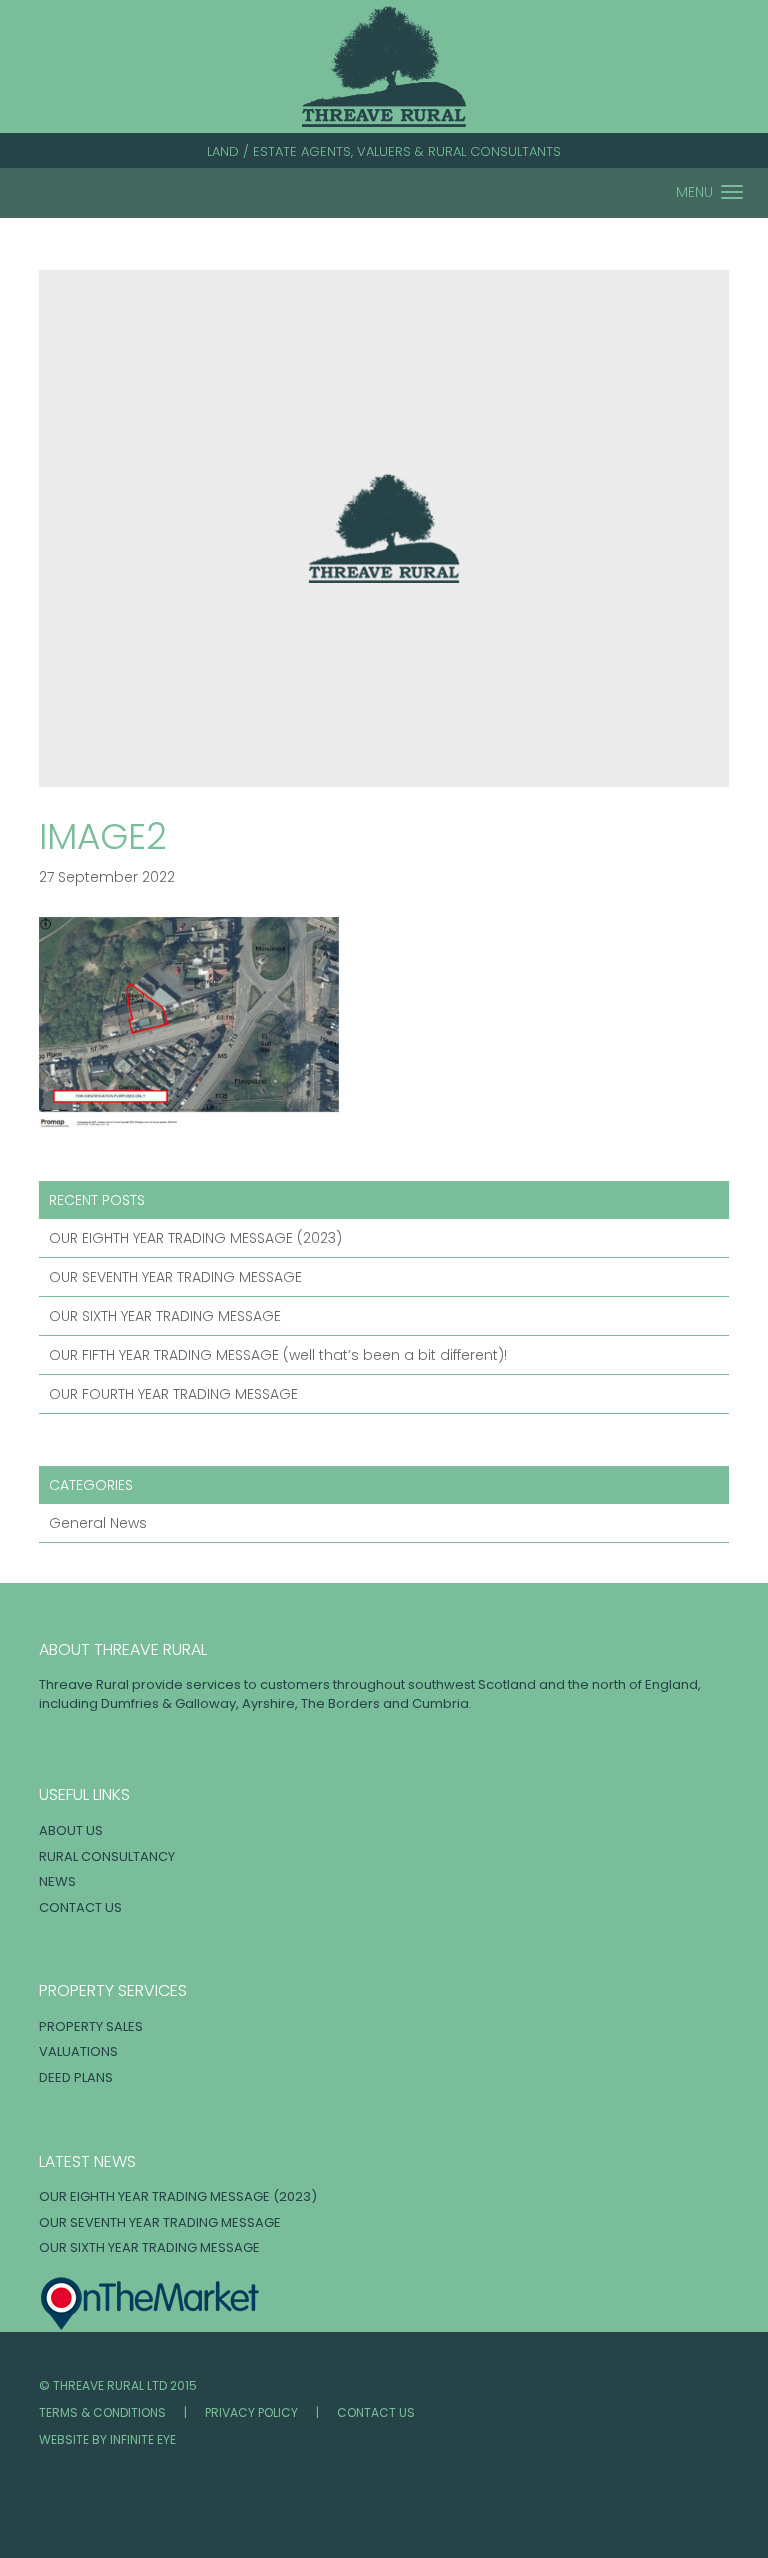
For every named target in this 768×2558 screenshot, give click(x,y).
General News (98, 1523)
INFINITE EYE (143, 2439)
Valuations (78, 2051)
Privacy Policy (251, 2412)
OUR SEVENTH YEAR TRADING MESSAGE (175, 1277)
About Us (71, 1830)
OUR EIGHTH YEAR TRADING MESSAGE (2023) (195, 1238)
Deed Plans (76, 2077)
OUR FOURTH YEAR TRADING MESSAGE (173, 1394)
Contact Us (80, 1907)
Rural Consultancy (107, 1856)
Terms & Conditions (102, 2412)
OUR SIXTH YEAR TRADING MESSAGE (165, 1316)
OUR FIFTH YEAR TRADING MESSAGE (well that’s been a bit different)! (278, 1355)
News (57, 1881)
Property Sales (91, 2026)
